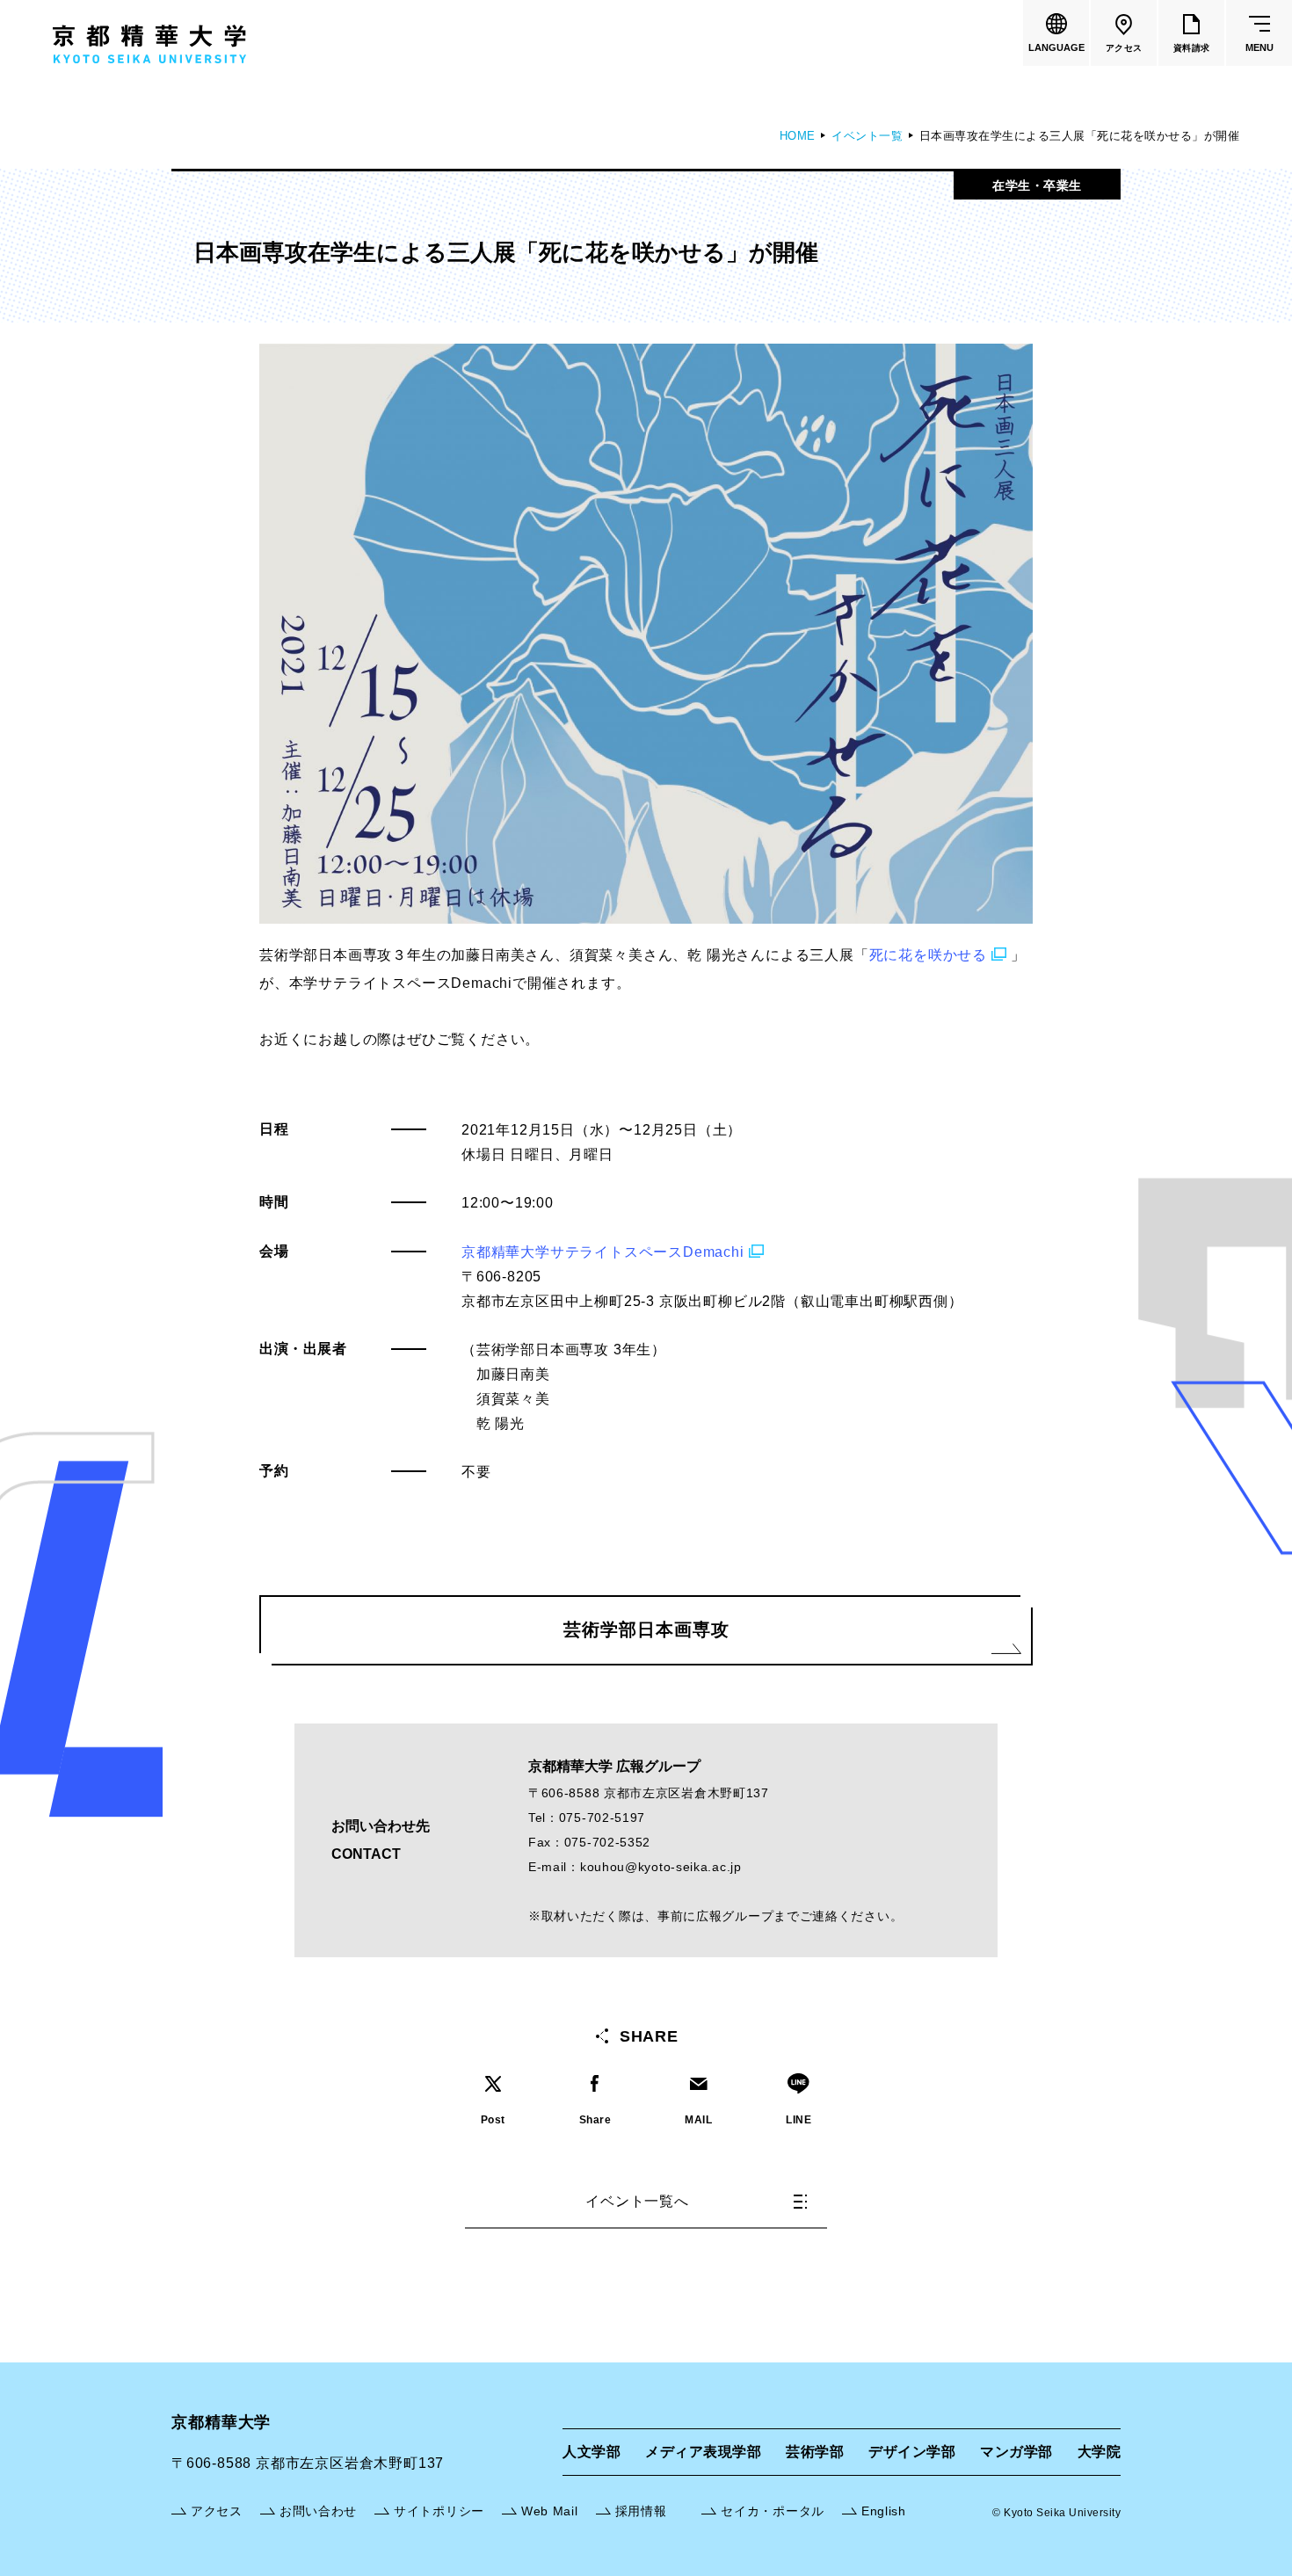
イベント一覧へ (637, 2201)
